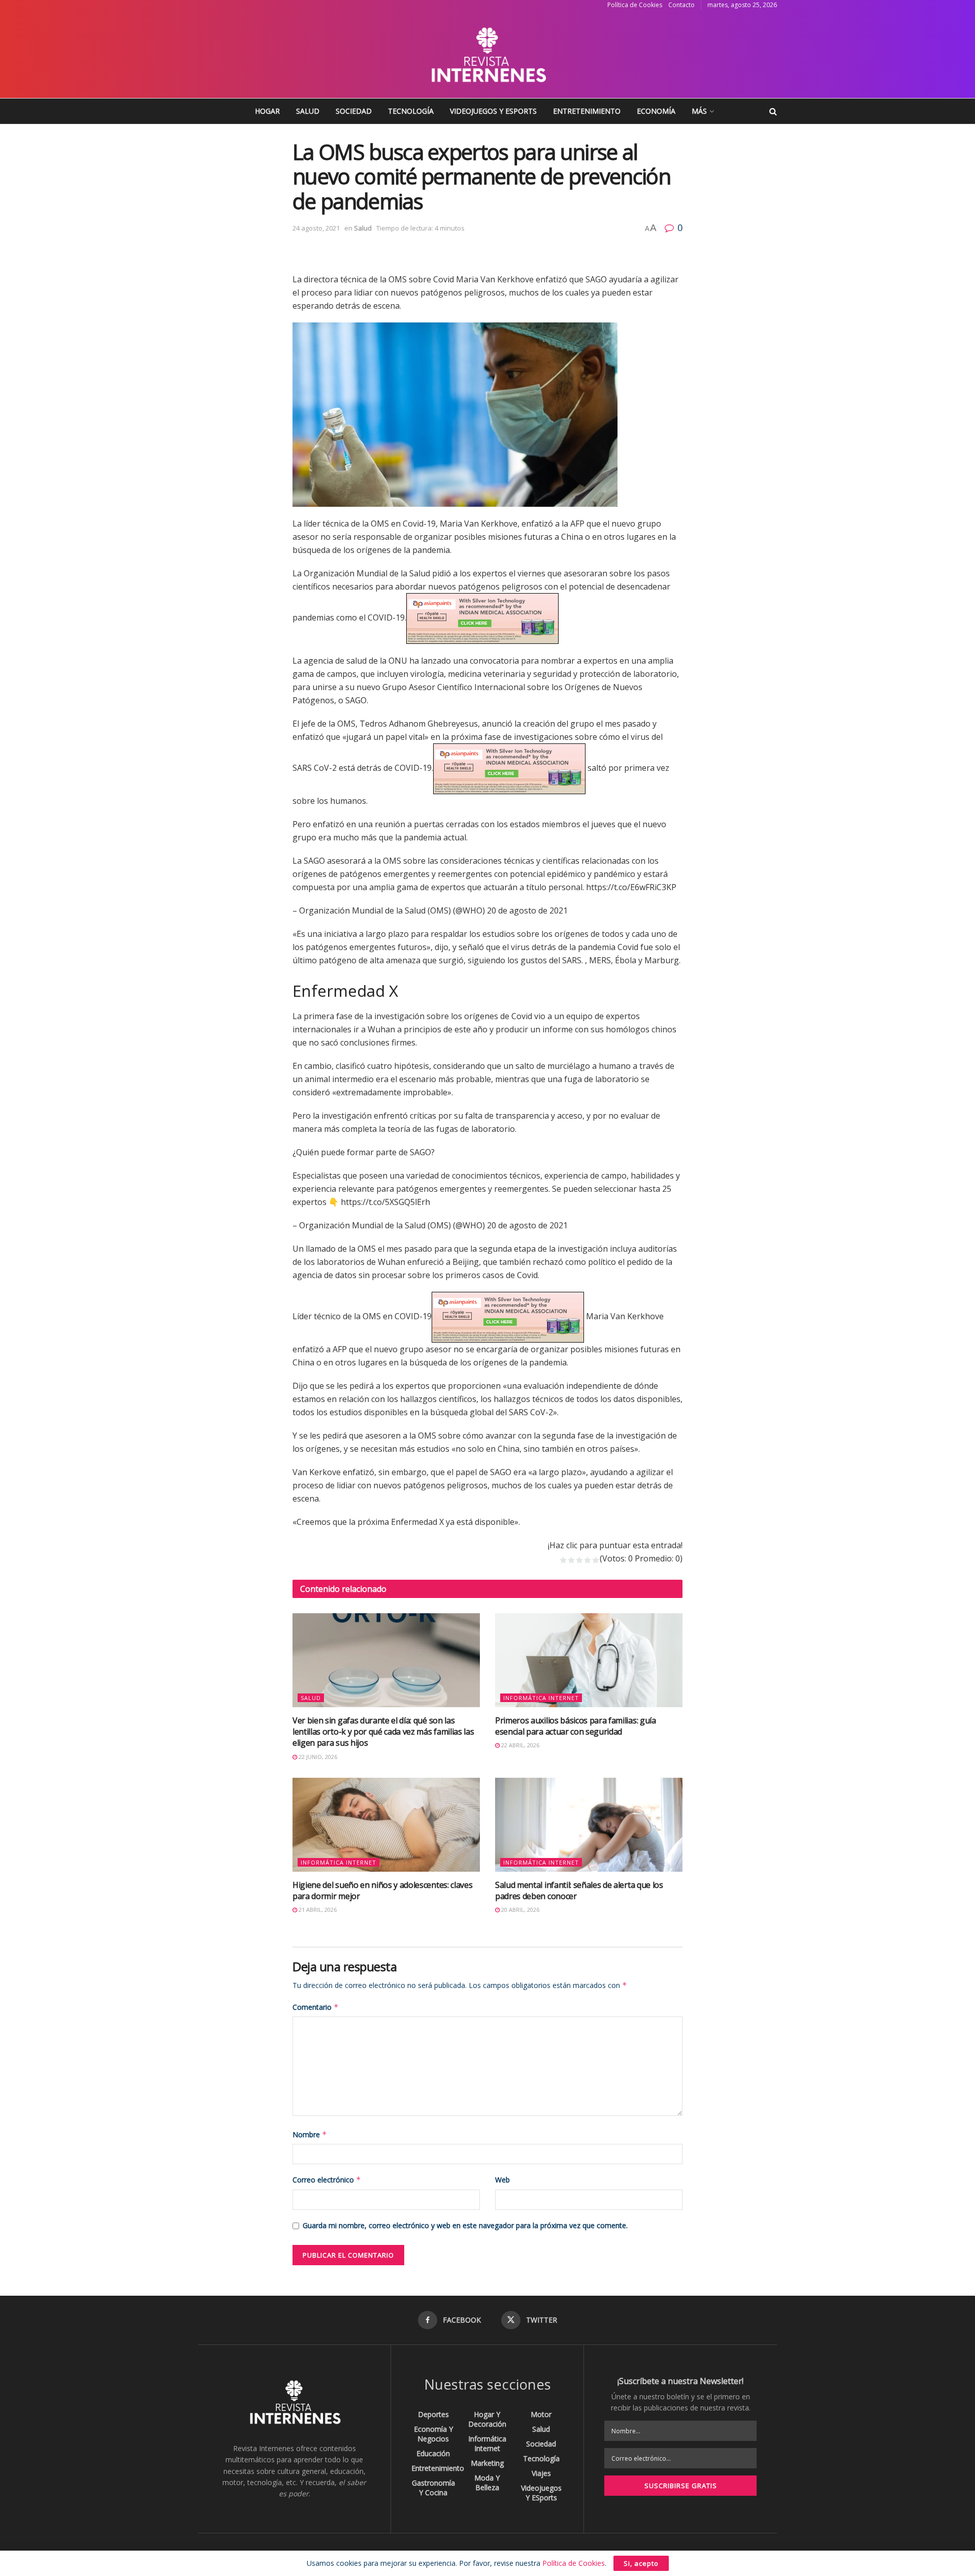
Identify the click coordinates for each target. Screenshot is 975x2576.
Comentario (316, 2007)
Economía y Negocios (433, 2434)
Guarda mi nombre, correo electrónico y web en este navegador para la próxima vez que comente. (465, 2225)
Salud (308, 111)
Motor (541, 2414)
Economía (656, 111)
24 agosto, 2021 (316, 228)
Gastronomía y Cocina (433, 2488)
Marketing (487, 2463)
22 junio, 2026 (317, 1757)
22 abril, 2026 (519, 1745)
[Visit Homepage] (487, 54)
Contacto (681, 5)
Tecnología (411, 111)
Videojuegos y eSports (493, 111)
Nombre (310, 2134)
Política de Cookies (635, 5)
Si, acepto (641, 2563)
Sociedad (354, 111)
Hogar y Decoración (487, 2419)
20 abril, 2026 (519, 1910)
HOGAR (267, 111)
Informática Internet (541, 1698)
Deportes (433, 2414)
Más (699, 111)
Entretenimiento (587, 111)
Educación (433, 2453)
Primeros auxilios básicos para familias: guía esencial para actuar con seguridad (576, 1726)
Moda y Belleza (487, 2483)
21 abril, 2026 (317, 1910)
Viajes (541, 2473)
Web (502, 2180)
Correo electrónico (327, 2180)
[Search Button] (773, 111)
